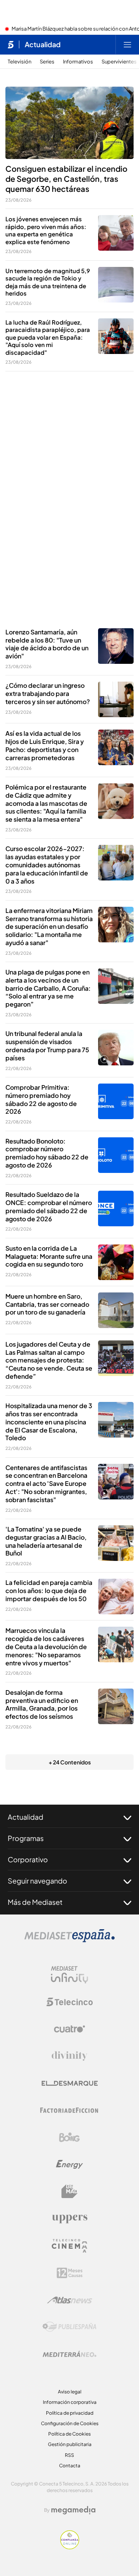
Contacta (70, 2466)
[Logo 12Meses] (70, 2273)
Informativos (78, 62)
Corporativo (28, 1859)
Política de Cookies (69, 2434)
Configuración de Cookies (70, 2423)
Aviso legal (70, 2392)
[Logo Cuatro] (69, 2029)
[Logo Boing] (69, 2137)
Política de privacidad (70, 2413)
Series (47, 62)
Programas (26, 1838)
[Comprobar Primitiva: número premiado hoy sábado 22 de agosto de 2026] (116, 1101)
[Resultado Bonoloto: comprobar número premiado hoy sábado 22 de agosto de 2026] (116, 1155)
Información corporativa (70, 2402)
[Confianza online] (70, 2547)
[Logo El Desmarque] (70, 2083)
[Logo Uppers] (69, 2219)
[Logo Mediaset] (69, 1940)
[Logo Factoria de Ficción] (69, 2110)
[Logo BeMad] (69, 2191)
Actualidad (43, 44)
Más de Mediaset (35, 1902)
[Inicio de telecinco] (11, 44)
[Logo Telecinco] (69, 2002)
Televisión (19, 62)
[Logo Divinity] (69, 2056)
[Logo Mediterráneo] (69, 2354)
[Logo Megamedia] (73, 2510)
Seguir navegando (37, 1881)
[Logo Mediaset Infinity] (69, 1975)
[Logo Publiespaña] (69, 2327)
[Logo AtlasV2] (70, 2300)
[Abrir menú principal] (127, 44)
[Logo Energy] (69, 2164)
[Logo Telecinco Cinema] (69, 2246)
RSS (69, 2455)
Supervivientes (119, 62)
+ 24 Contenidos (70, 1762)
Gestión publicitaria (70, 2444)
